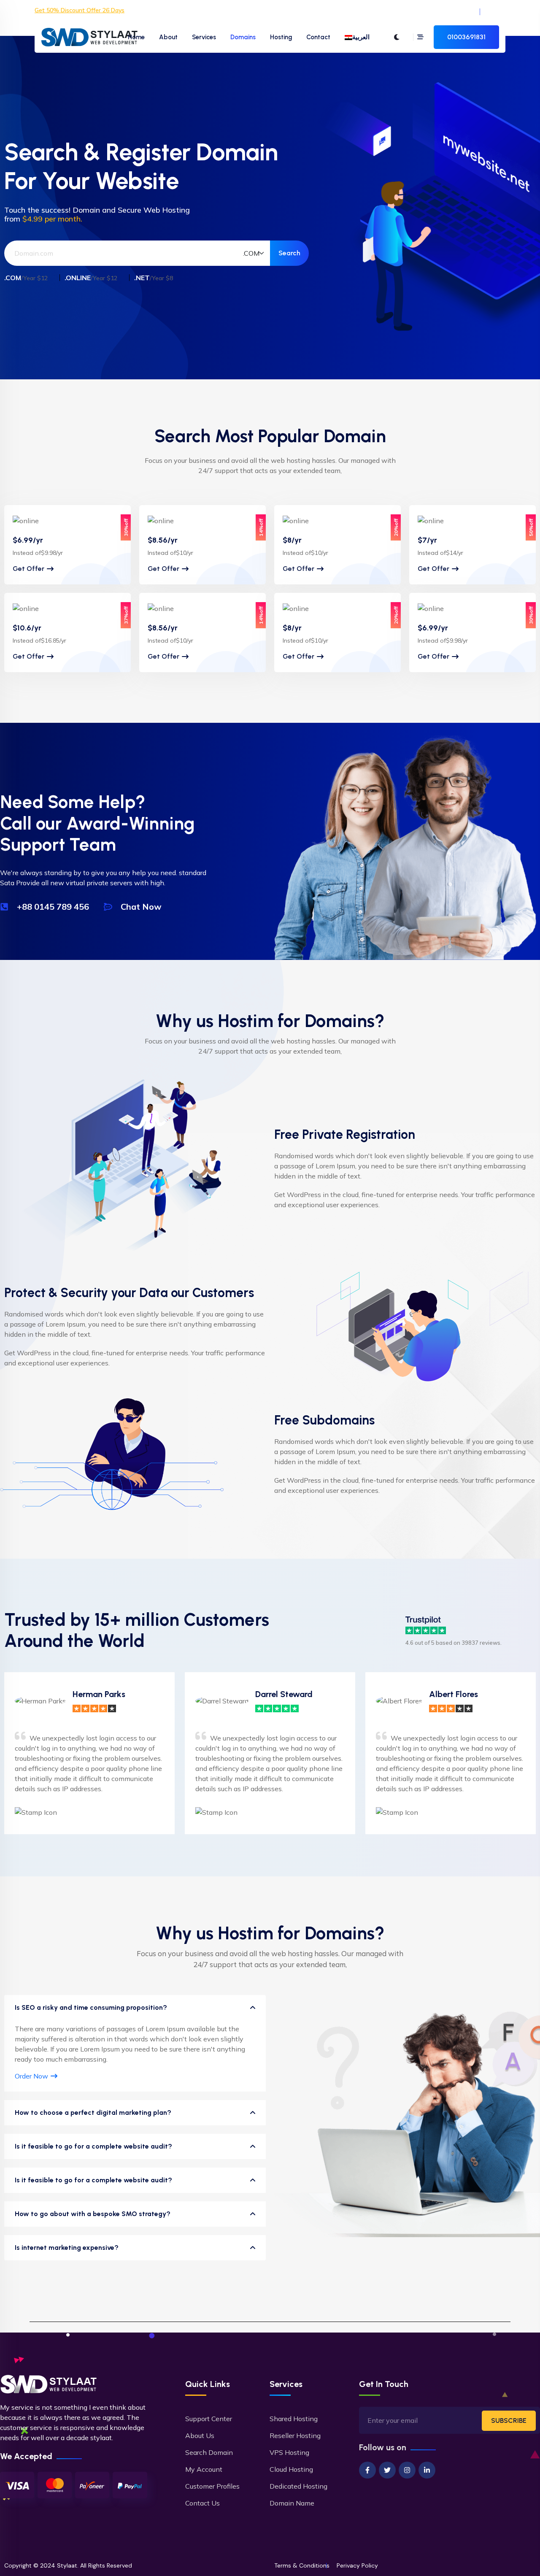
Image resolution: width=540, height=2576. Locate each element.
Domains (243, 37)
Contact (318, 37)
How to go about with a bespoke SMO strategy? (93, 2214)
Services (204, 37)
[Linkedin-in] (427, 2470)
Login (466, 12)
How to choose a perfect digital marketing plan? (93, 2112)
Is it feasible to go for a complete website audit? (93, 2146)
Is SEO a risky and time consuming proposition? (91, 2007)
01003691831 (466, 37)
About (168, 37)
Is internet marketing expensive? (67, 2248)
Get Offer (28, 569)
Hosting (281, 37)
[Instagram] (407, 2470)
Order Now (31, 2076)
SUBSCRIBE (509, 2421)
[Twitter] (387, 2470)
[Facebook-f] (367, 2470)
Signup (496, 12)
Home (136, 37)
